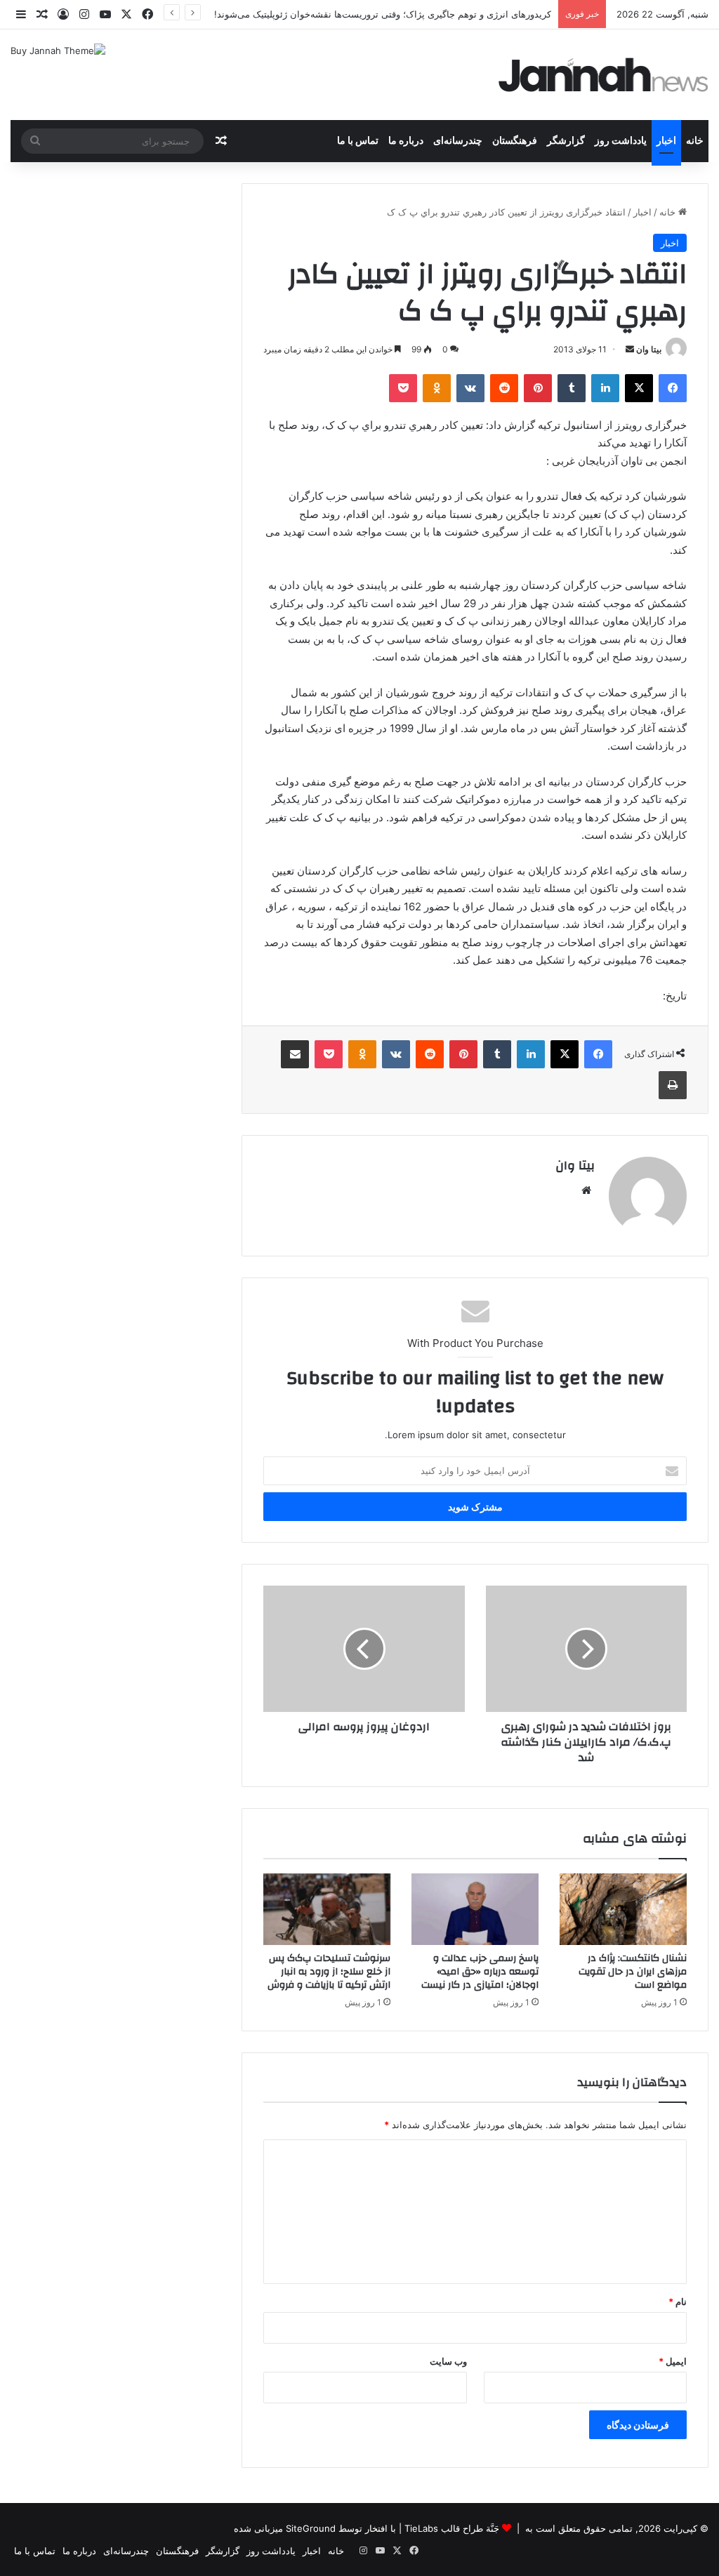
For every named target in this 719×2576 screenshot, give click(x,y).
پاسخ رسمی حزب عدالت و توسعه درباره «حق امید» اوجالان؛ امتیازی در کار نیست (480, 1972)
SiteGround (311, 2528)
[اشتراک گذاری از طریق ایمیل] (295, 1054)
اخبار (666, 141)
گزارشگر (566, 141)
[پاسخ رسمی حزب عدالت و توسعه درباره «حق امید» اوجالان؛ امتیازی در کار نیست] (475, 1909)
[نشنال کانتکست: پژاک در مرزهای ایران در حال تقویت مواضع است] (623, 1909)
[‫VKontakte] (470, 388)
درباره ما (406, 141)
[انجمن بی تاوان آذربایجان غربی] (604, 75)
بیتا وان (649, 349)
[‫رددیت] (504, 388)
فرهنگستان (515, 141)
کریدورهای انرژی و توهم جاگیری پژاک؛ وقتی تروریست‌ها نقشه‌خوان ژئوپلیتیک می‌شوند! (383, 14)
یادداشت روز (621, 141)
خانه (695, 141)
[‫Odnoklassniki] (437, 388)
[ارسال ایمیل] (630, 349)
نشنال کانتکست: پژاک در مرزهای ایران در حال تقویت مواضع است (633, 1972)
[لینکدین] (605, 388)
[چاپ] (673, 1085)
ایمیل (673, 2361)
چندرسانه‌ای (458, 141)
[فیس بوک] (673, 388)
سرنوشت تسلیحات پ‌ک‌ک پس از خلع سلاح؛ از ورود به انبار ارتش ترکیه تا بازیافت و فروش (329, 1972)
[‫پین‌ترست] (538, 388)
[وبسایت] (586, 1190)
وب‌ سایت (448, 2361)
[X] (639, 388)
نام (678, 2302)
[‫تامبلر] (572, 388)
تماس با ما (358, 141)
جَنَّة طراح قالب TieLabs (452, 2528)
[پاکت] (403, 388)
